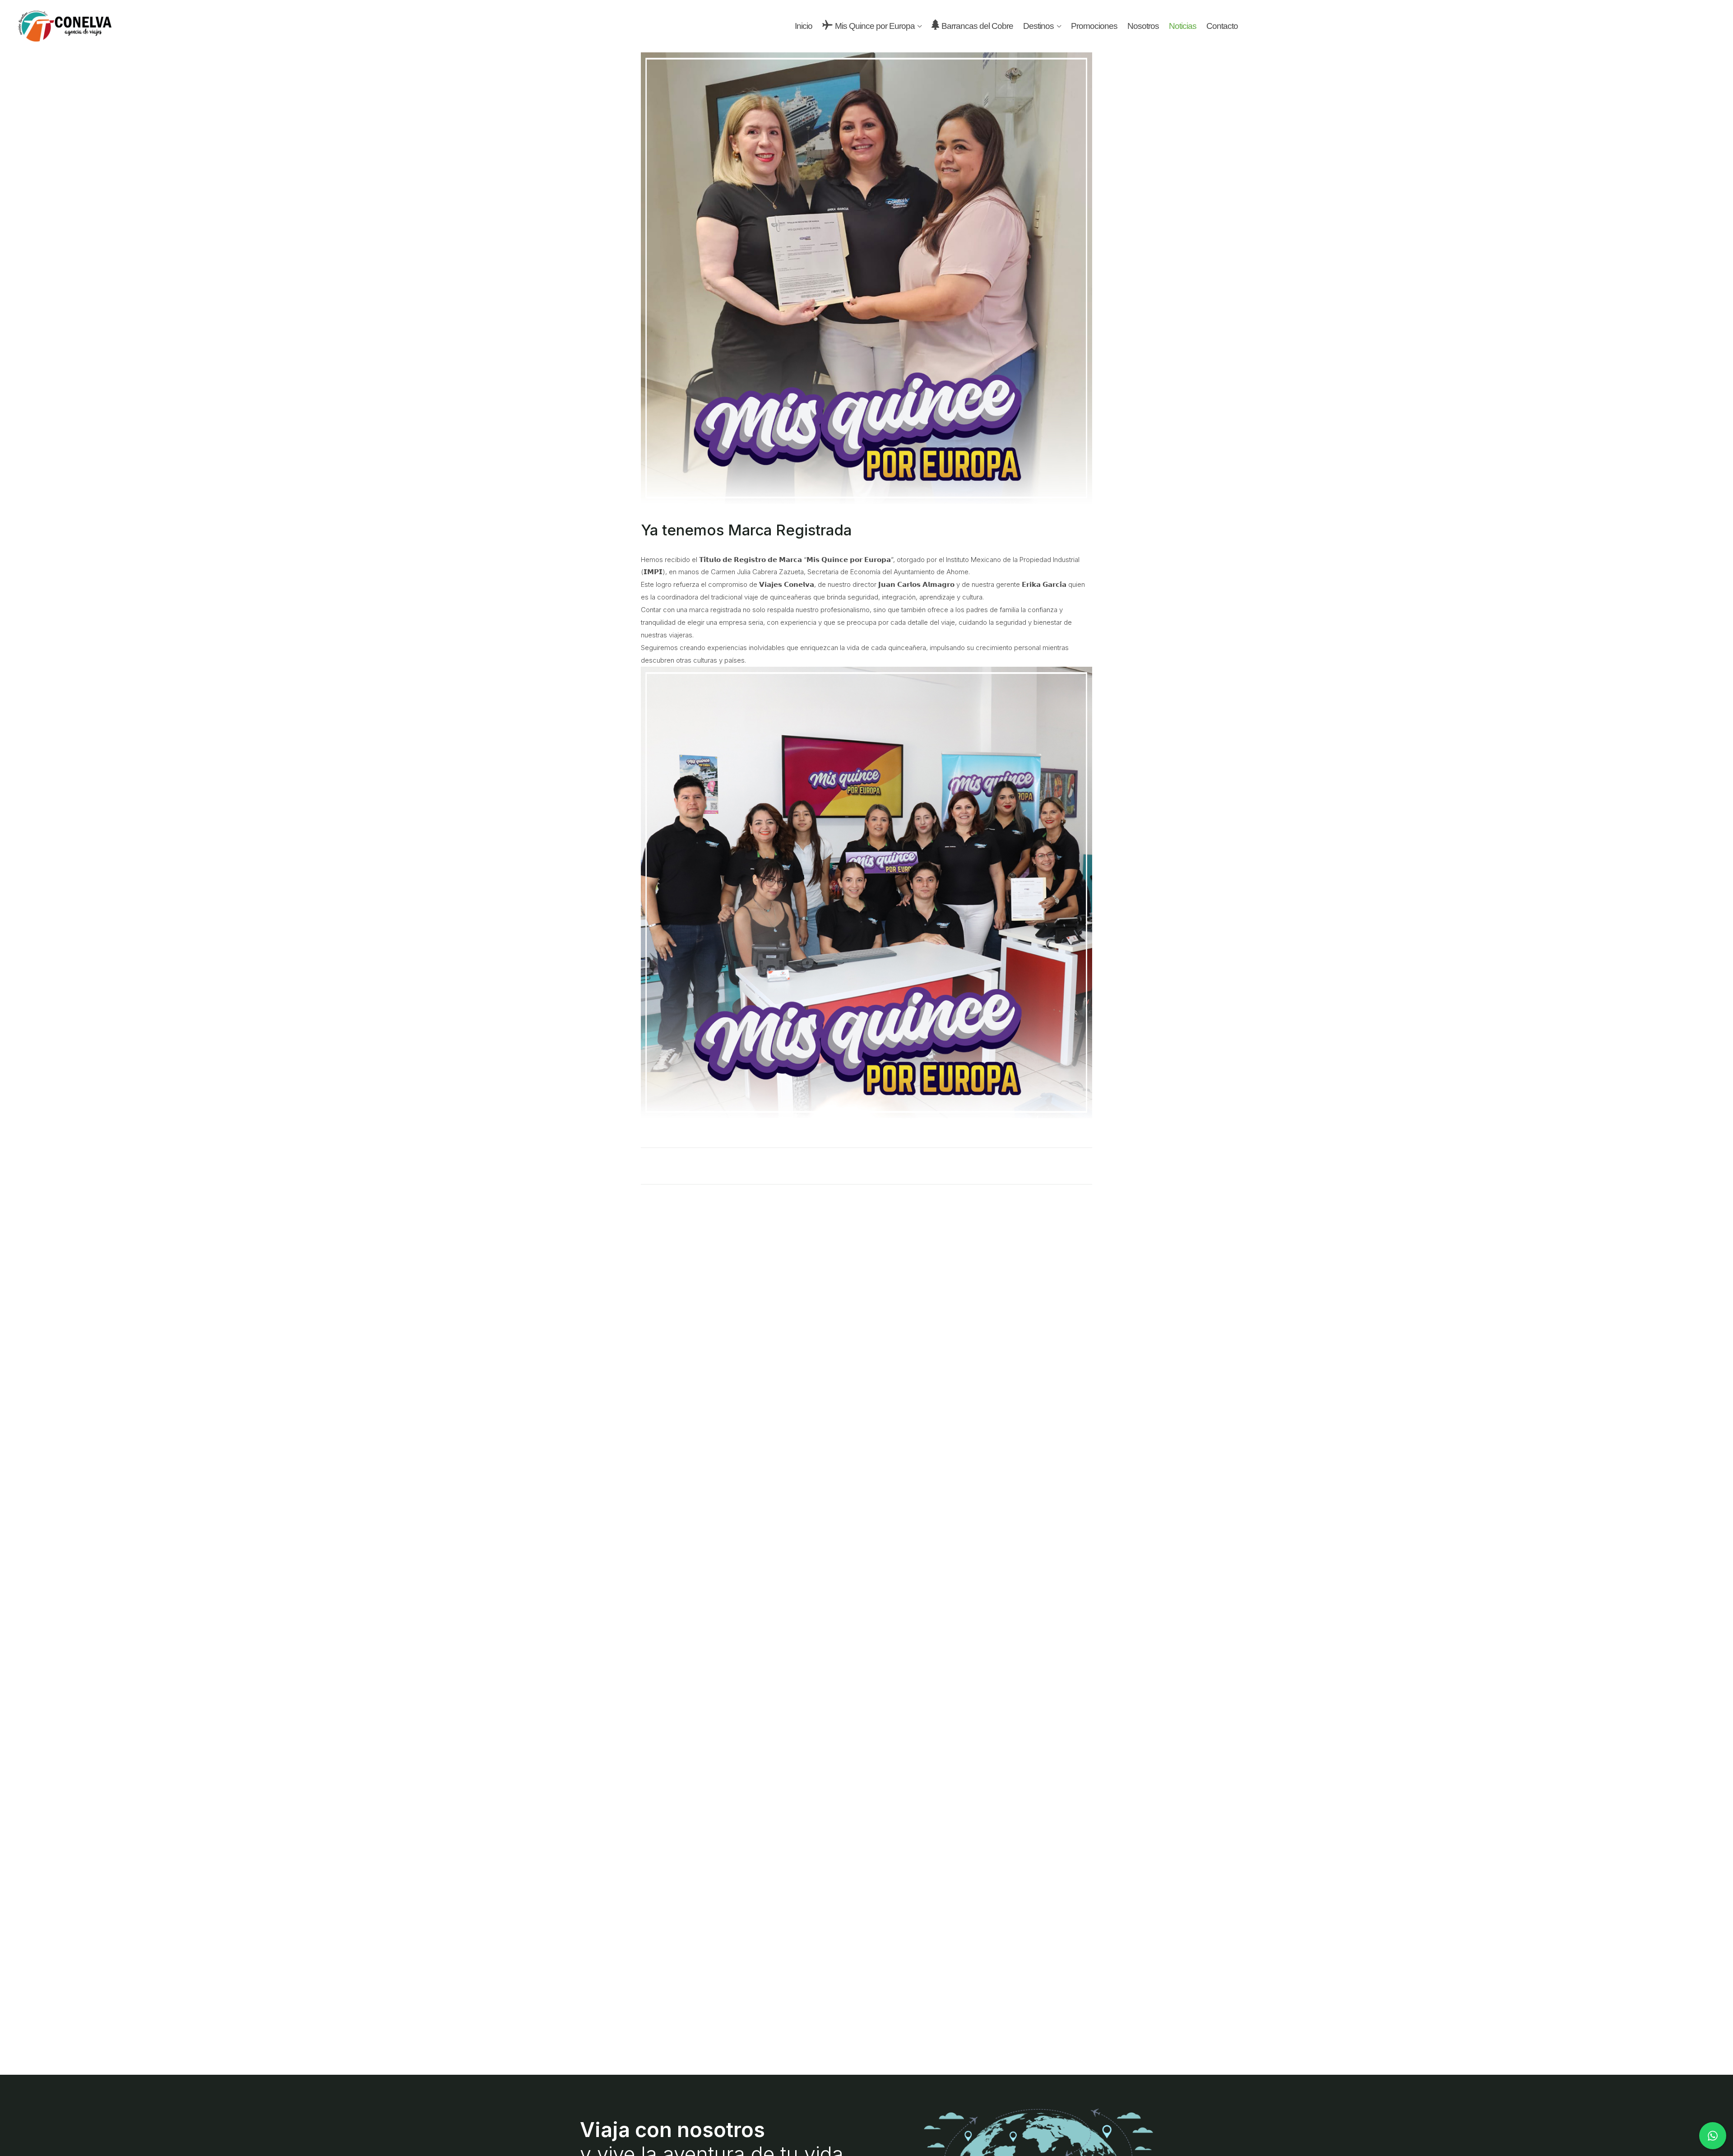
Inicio (804, 26)
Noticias (1183, 26)
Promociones (1094, 26)
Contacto (1222, 26)
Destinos (1038, 26)
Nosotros (1143, 26)
